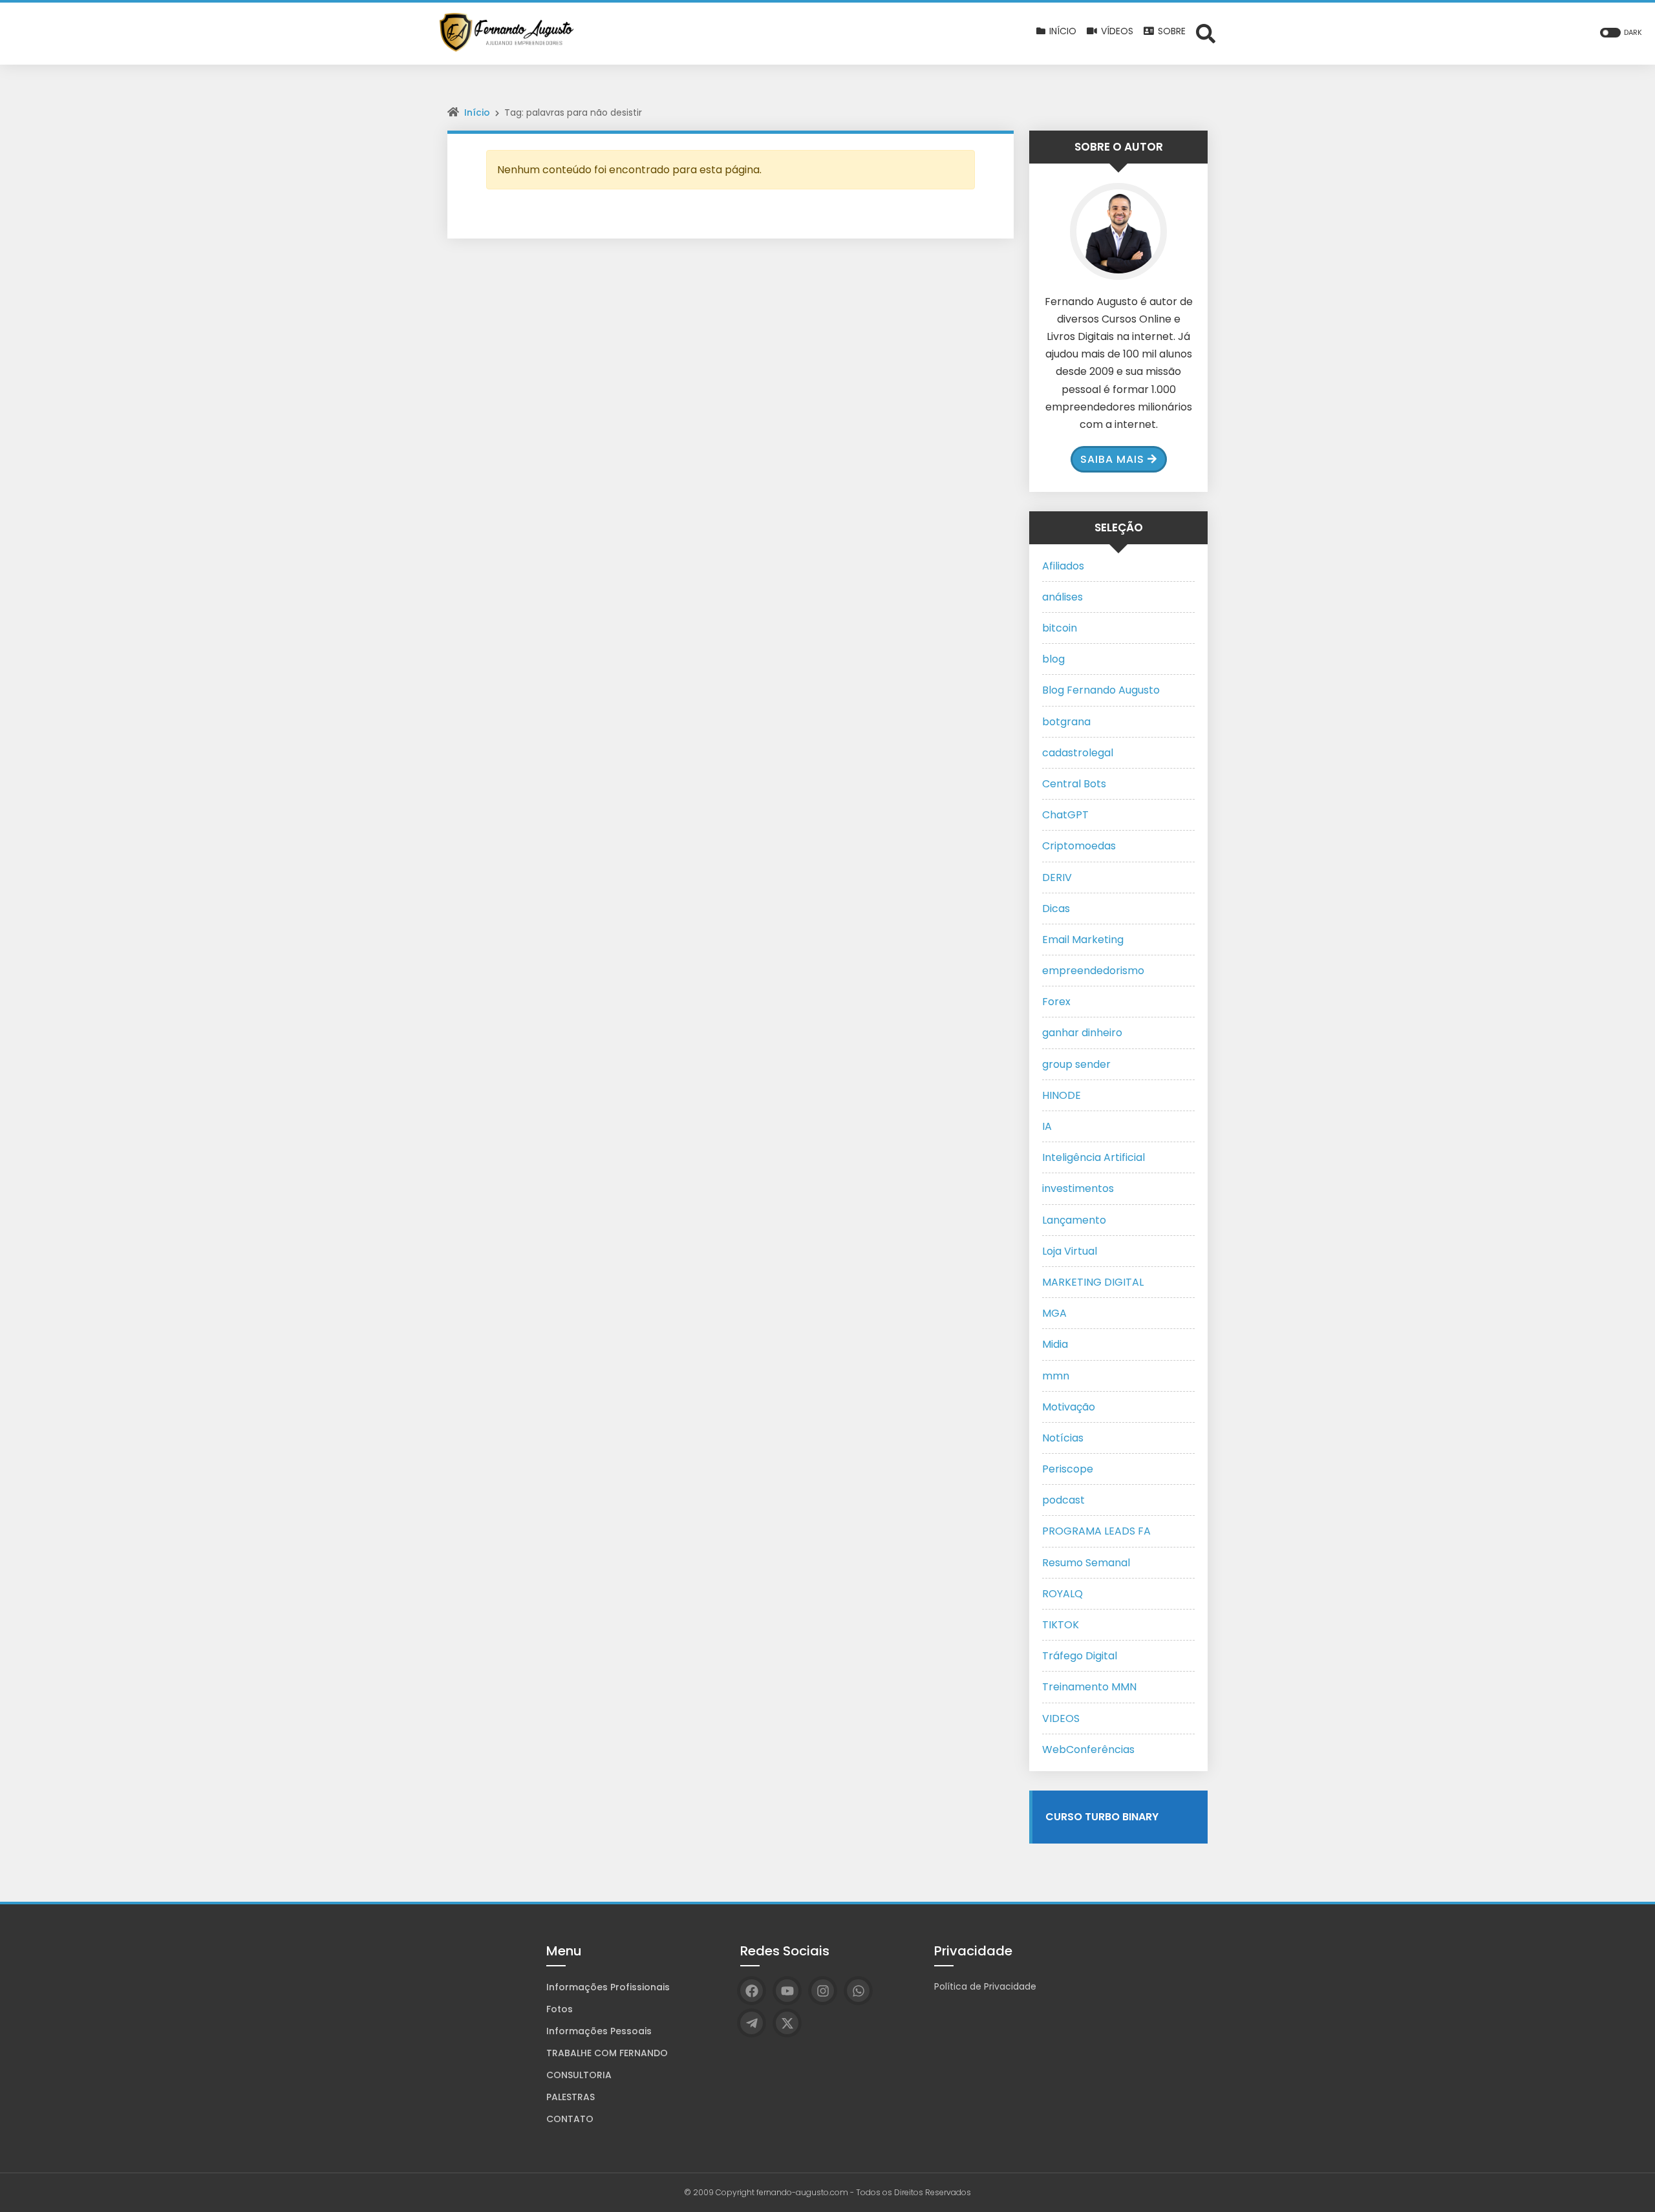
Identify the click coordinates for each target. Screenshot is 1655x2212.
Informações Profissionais (608, 1987)
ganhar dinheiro (1082, 1033)
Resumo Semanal (1086, 1563)
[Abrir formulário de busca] (1206, 33)
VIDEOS (1061, 1718)
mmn (1056, 1376)
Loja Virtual (1070, 1251)
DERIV (1057, 877)
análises (1062, 597)
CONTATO (570, 2119)
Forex (1056, 1002)
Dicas (1056, 909)
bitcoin (1060, 628)
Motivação (1069, 1407)
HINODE (1062, 1095)
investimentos (1078, 1188)
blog (1053, 659)
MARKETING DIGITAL (1093, 1282)
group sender (1076, 1064)
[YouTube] (787, 1991)
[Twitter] (787, 2023)
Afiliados (1063, 566)
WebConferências (1088, 1749)
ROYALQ (1062, 1594)
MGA (1054, 1313)
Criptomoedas (1079, 846)
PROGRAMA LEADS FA (1096, 1531)
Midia (1055, 1344)
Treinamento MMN (1089, 1687)
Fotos (560, 2009)
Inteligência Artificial (1094, 1157)
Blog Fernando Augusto (1101, 690)
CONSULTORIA (579, 2075)
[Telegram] (752, 2023)
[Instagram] (823, 1991)
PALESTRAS (571, 2097)
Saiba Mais (1112, 459)
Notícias (1063, 1438)
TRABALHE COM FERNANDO (607, 2053)
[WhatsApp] (858, 1991)
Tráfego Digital (1080, 1656)
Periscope (1068, 1469)
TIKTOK (1061, 1625)
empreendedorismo (1093, 971)
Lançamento (1074, 1220)
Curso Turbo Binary (1102, 1817)
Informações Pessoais (599, 2031)
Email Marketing (1083, 940)
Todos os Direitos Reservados (913, 2192)
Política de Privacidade (985, 1986)
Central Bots (1074, 784)
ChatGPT (1065, 815)
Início (477, 112)
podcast (1063, 1500)
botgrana (1066, 722)
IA (1047, 1126)
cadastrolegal (1078, 753)
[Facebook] (752, 1991)
